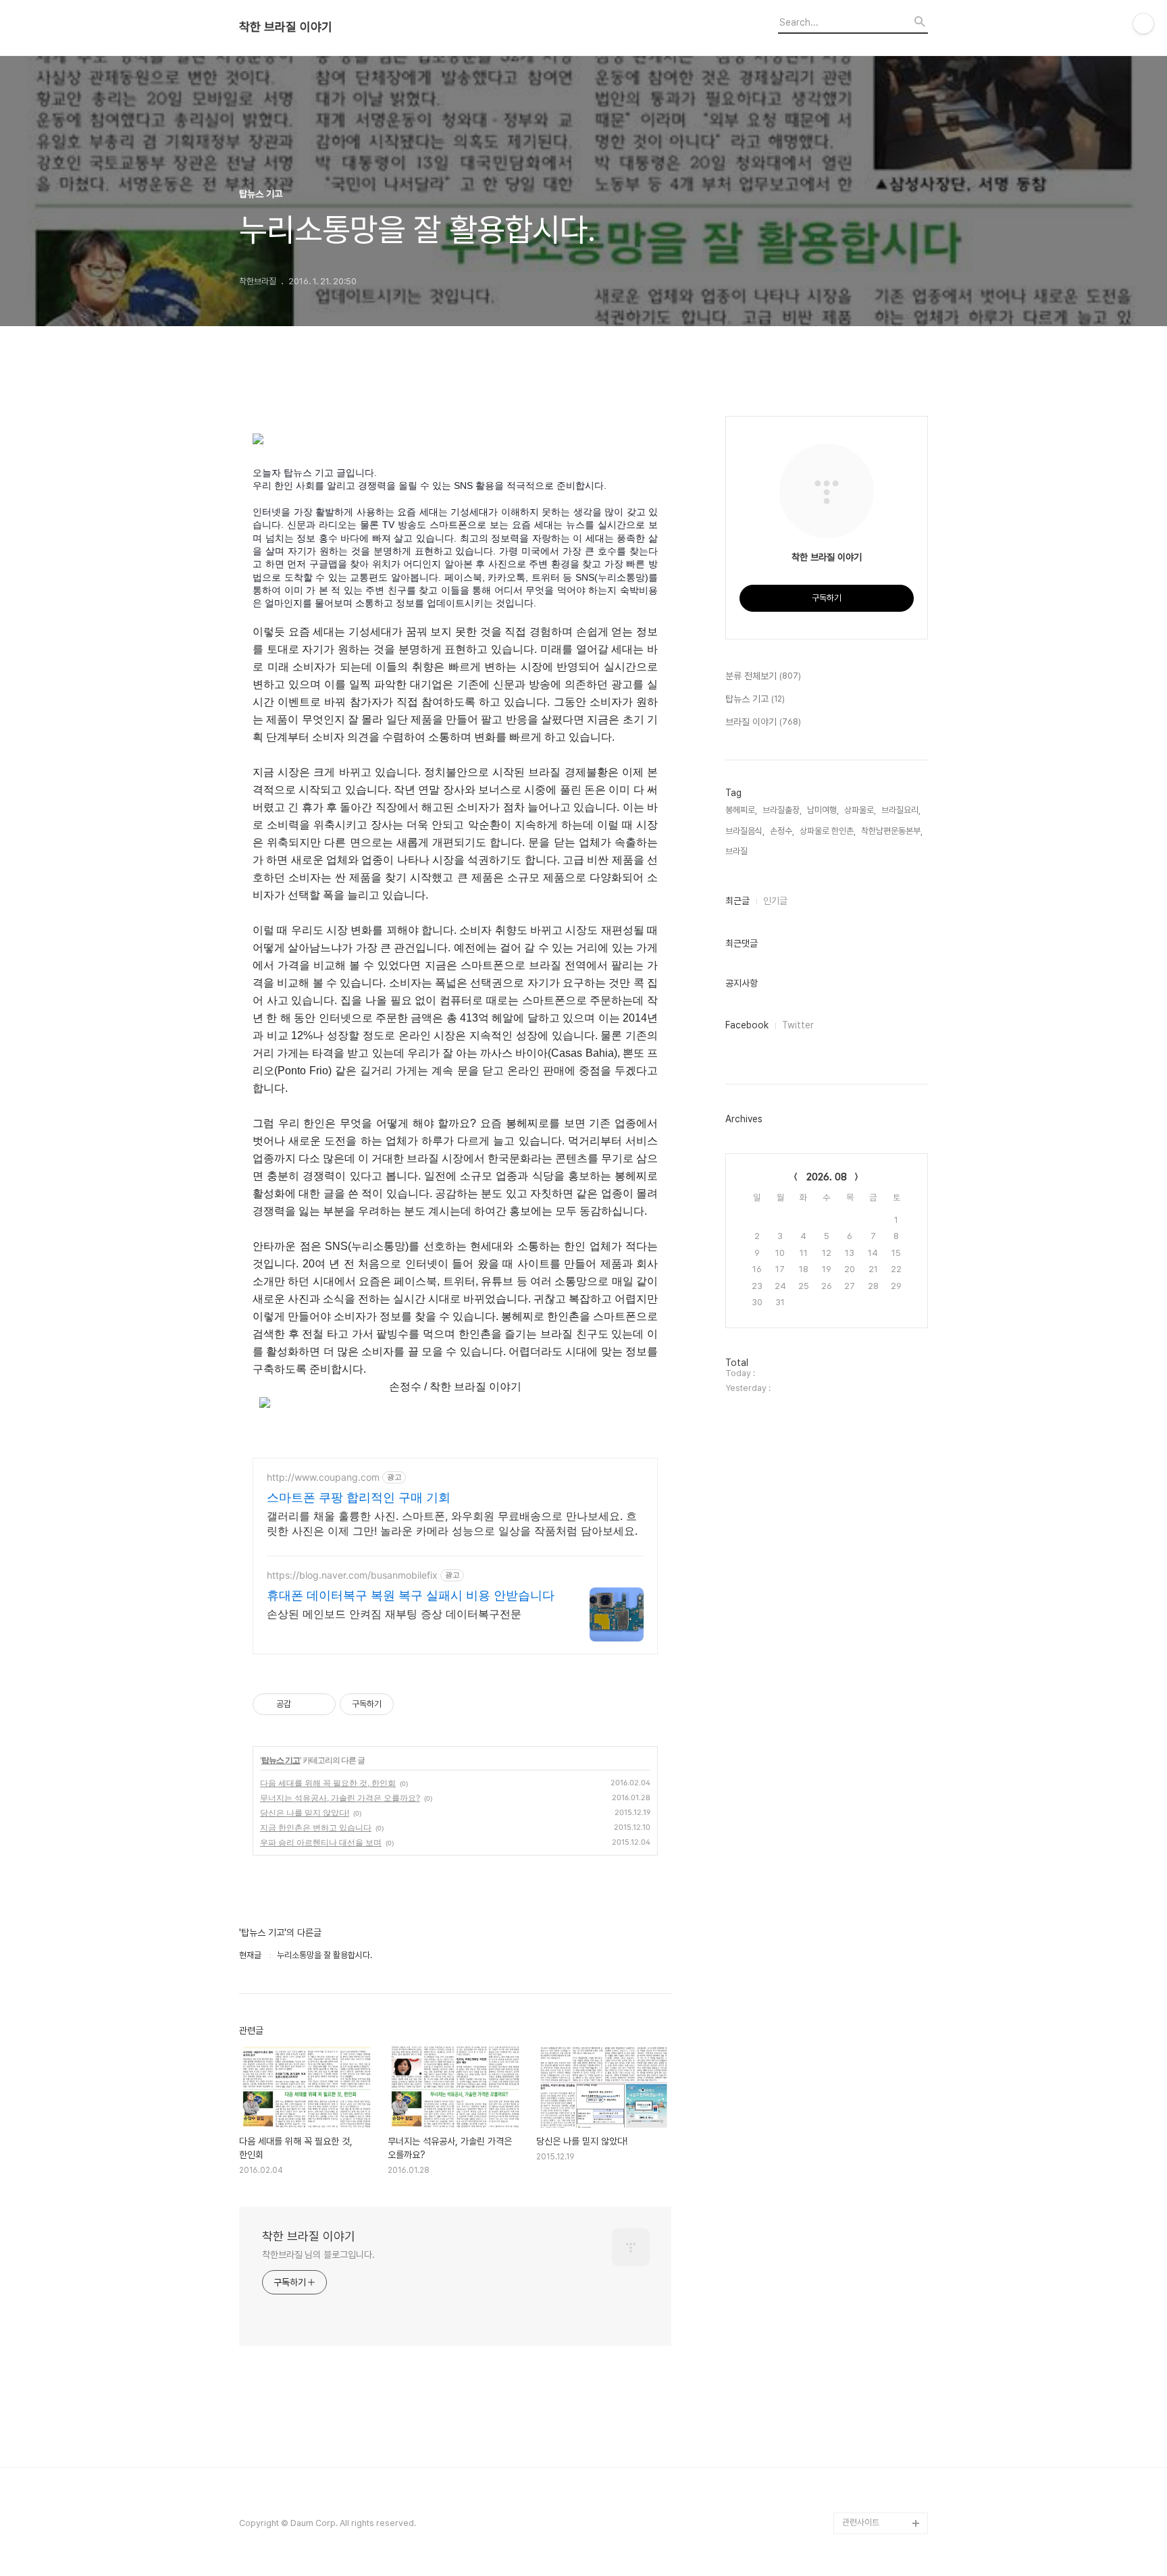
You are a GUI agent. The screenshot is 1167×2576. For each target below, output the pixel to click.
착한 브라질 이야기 (286, 27)
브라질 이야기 (763, 722)
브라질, (737, 851)
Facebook (747, 1025)
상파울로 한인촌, (828, 831)
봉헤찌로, (741, 810)
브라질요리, (901, 810)
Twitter (798, 1025)
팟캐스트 (858, 2501)
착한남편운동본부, (892, 831)
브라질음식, (745, 831)
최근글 (737, 901)
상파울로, (860, 810)
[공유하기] (304, 1704)
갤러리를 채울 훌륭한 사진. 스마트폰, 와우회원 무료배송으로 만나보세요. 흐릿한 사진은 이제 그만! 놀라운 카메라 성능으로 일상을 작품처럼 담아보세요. (452, 1523)
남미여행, (823, 810)
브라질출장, (782, 810)
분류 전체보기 (763, 676)
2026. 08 (827, 1177)
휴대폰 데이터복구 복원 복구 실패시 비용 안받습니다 (411, 1595)
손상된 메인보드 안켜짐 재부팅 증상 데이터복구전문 (394, 1614)
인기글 (775, 901)
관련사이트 (861, 2522)
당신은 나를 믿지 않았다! (305, 1813)
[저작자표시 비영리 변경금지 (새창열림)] (412, 1704)
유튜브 (854, 2480)
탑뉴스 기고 (281, 1760)
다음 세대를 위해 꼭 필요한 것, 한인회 (328, 1783)
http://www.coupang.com (323, 1477)
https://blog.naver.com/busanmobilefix (352, 1575)
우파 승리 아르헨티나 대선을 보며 (321, 1842)
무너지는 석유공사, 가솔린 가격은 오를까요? (340, 1798)
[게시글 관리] (320, 1704)
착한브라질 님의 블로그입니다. (318, 2255)
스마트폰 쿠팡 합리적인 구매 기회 (359, 1497)
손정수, (782, 831)
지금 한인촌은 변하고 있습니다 (316, 1828)
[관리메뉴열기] (1143, 24)
